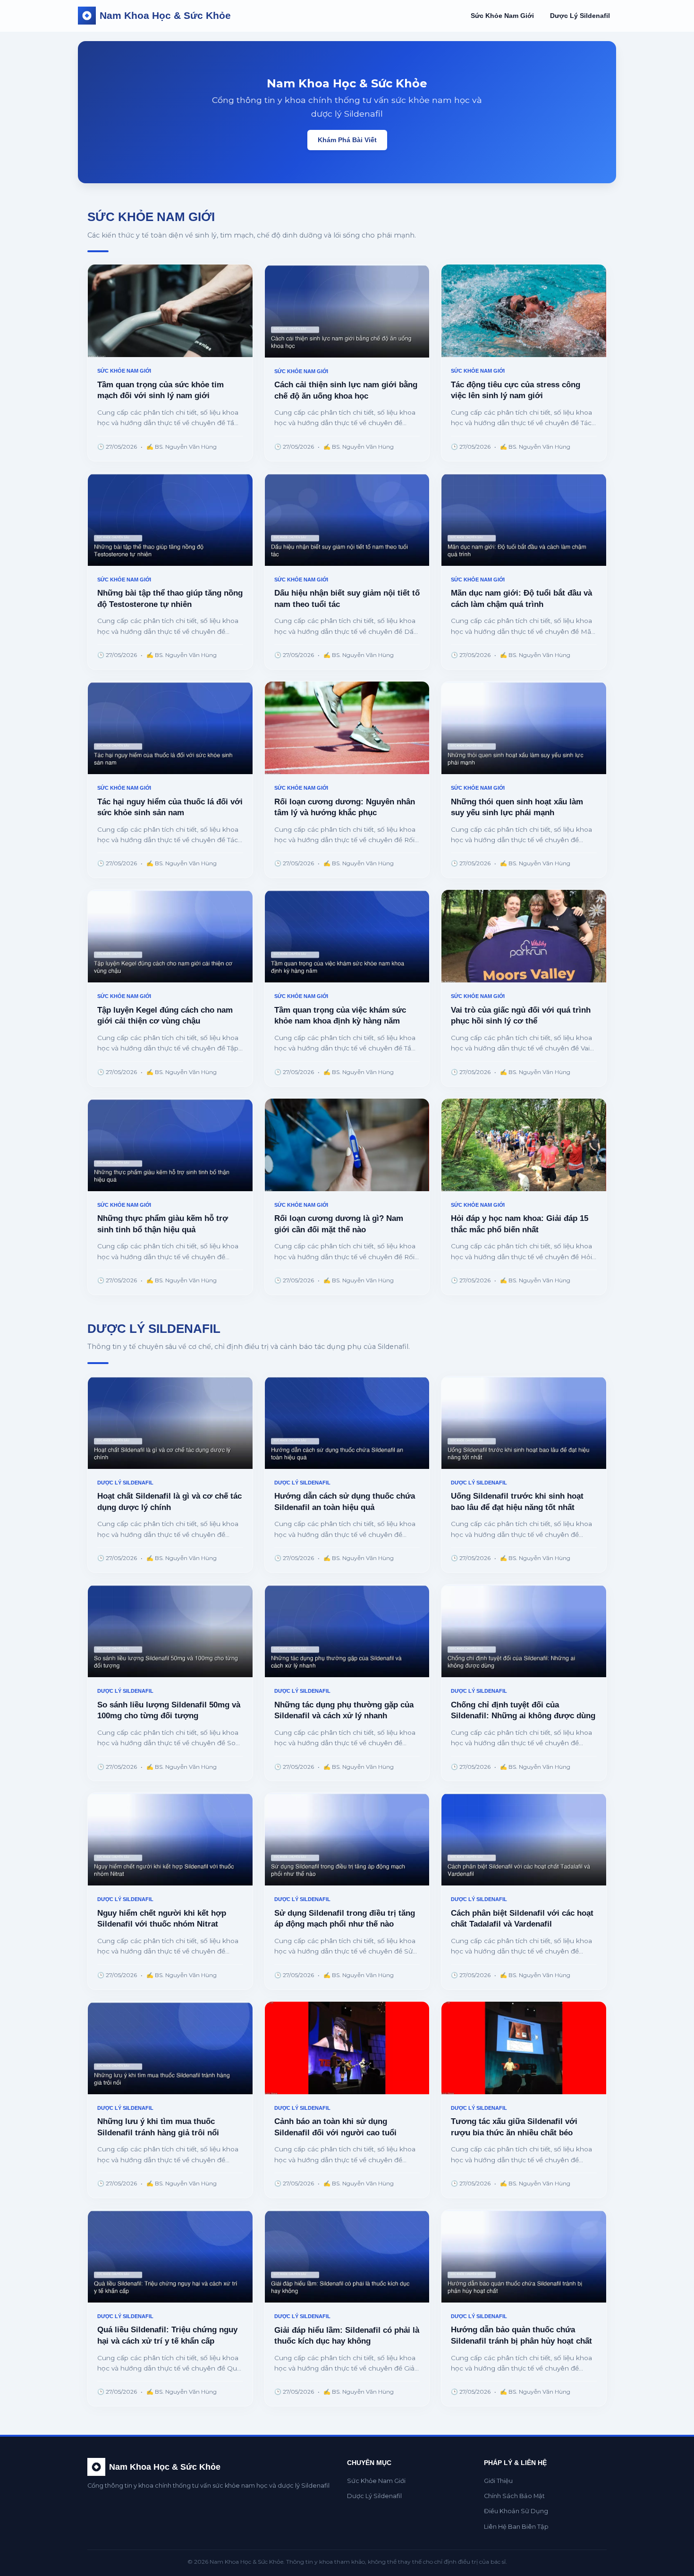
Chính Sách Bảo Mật (514, 2496)
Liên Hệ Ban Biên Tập (516, 2527)
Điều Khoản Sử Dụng (516, 2511)
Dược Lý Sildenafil (580, 16)
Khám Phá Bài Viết (347, 140)
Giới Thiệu (498, 2481)
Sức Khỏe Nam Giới (502, 16)
